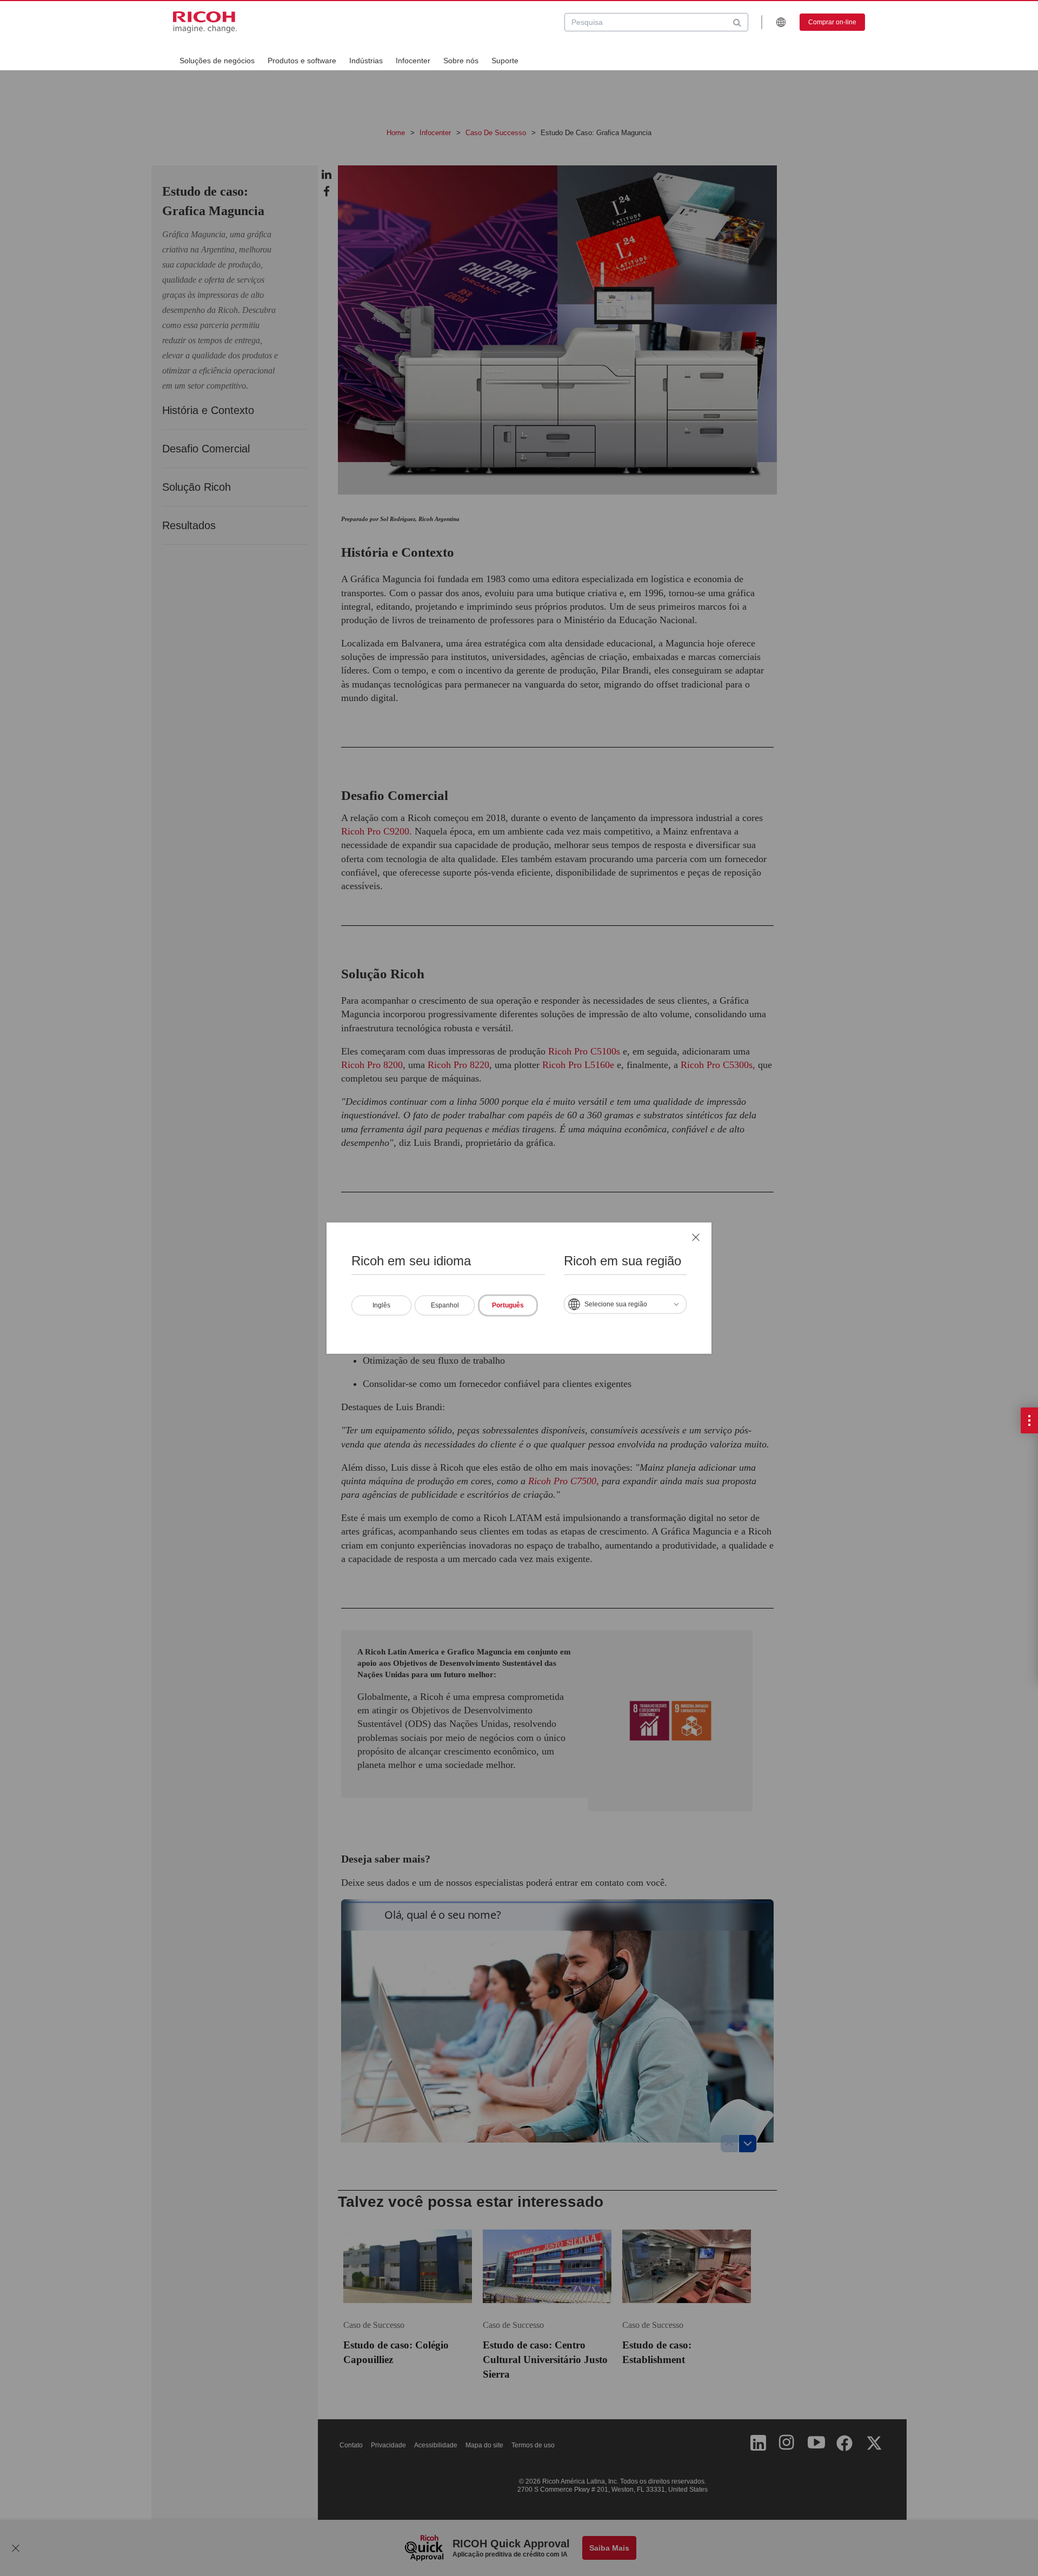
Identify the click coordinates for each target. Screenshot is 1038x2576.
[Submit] (737, 22)
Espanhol (445, 1305)
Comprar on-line (832, 22)
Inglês (381, 1305)
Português (508, 1305)
